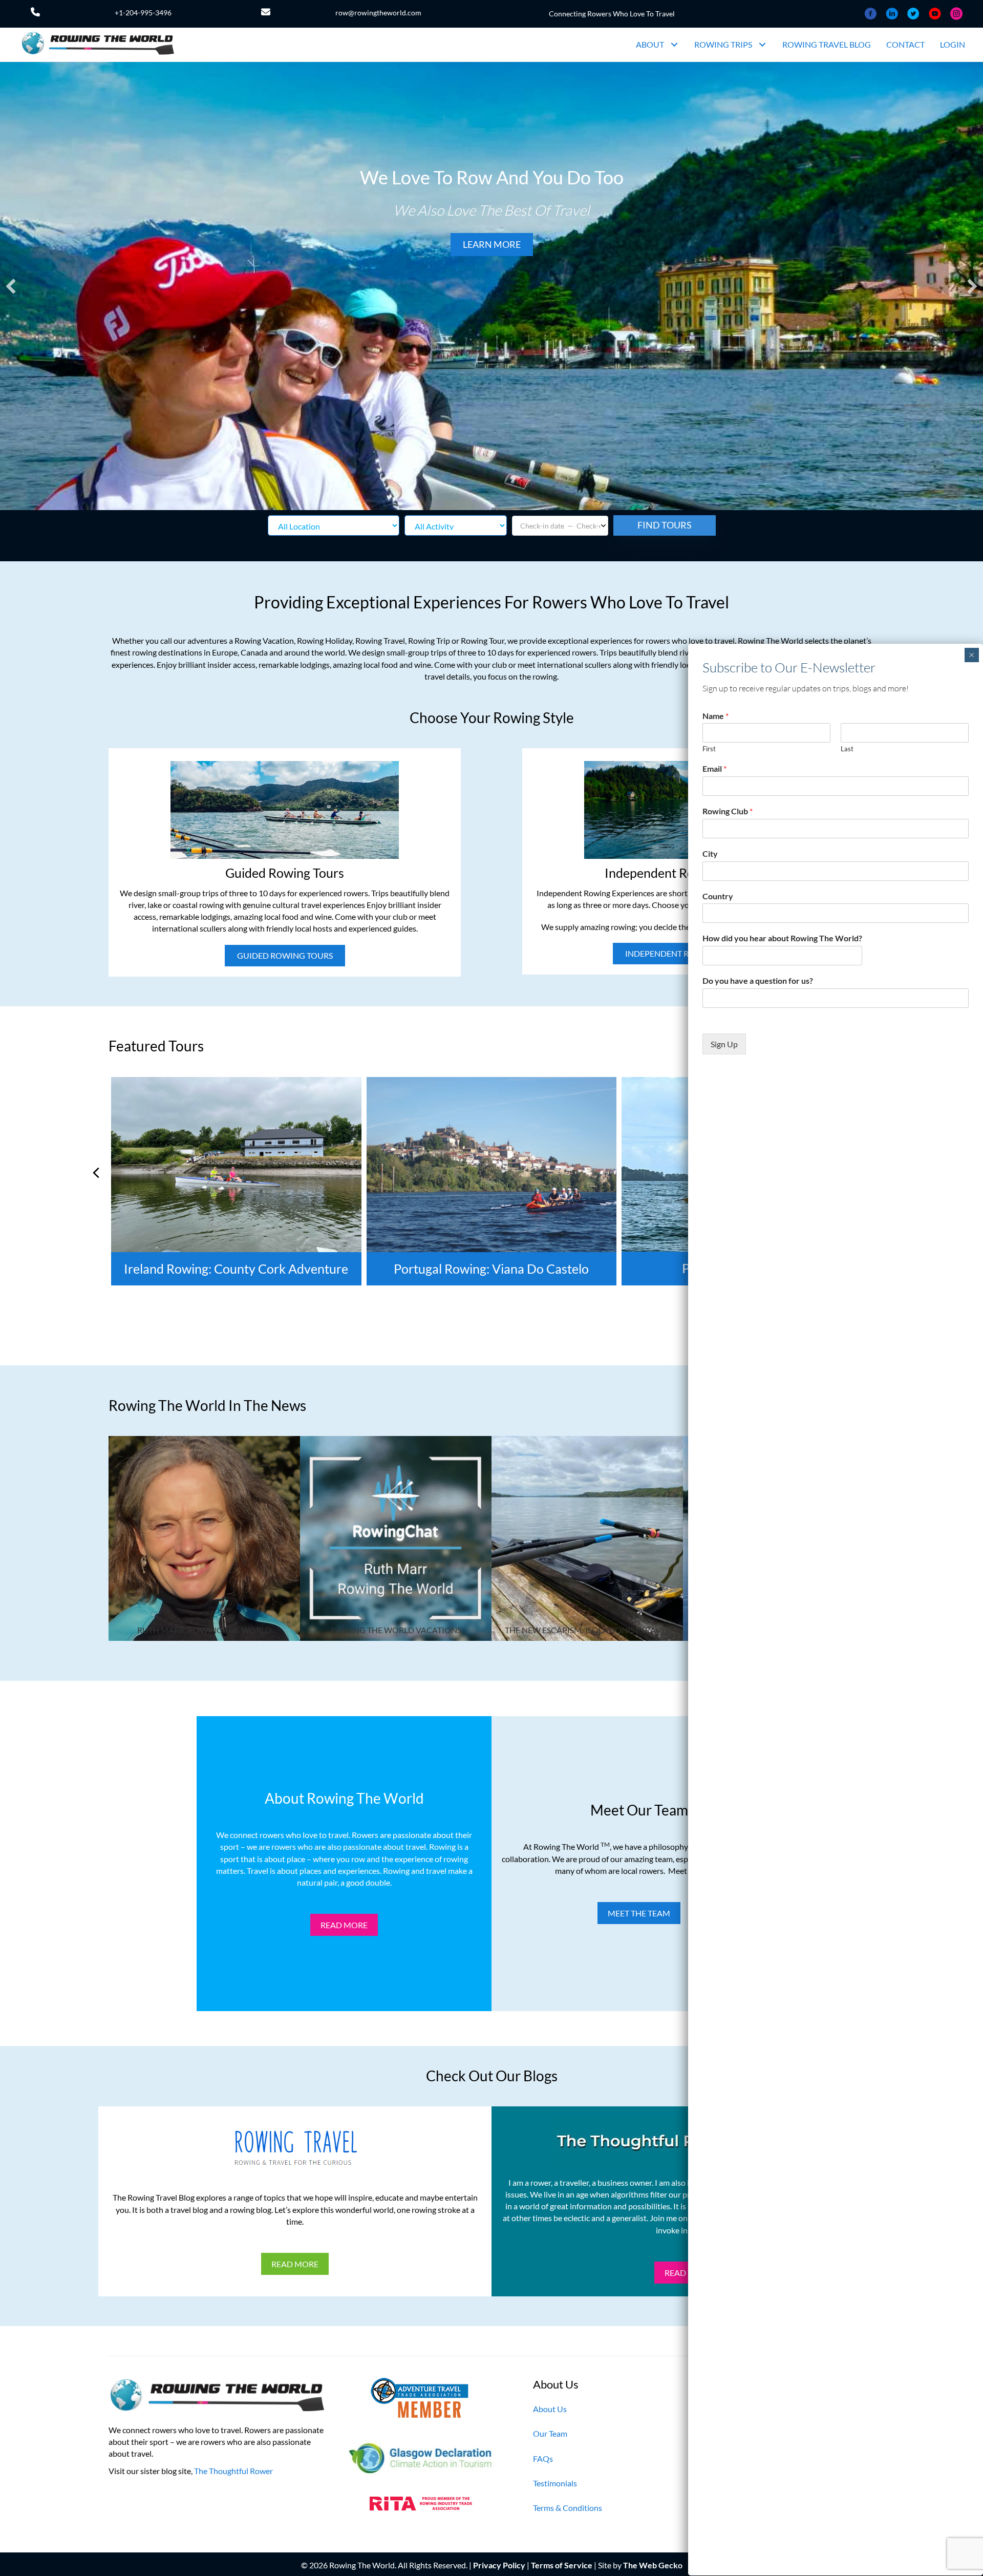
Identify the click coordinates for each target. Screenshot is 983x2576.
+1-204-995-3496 (143, 13)
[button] (674, 45)
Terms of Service (562, 2565)
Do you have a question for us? (758, 980)
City (710, 853)
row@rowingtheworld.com (378, 13)
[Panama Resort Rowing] (492, 1181)
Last (847, 749)
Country (718, 896)
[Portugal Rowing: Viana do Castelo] (237, 1181)
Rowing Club (728, 811)
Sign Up (724, 1044)
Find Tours (665, 525)
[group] (237, 1181)
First (709, 749)
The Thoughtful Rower (233, 2470)
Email (714, 768)
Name (715, 716)
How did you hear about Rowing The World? (782, 938)
